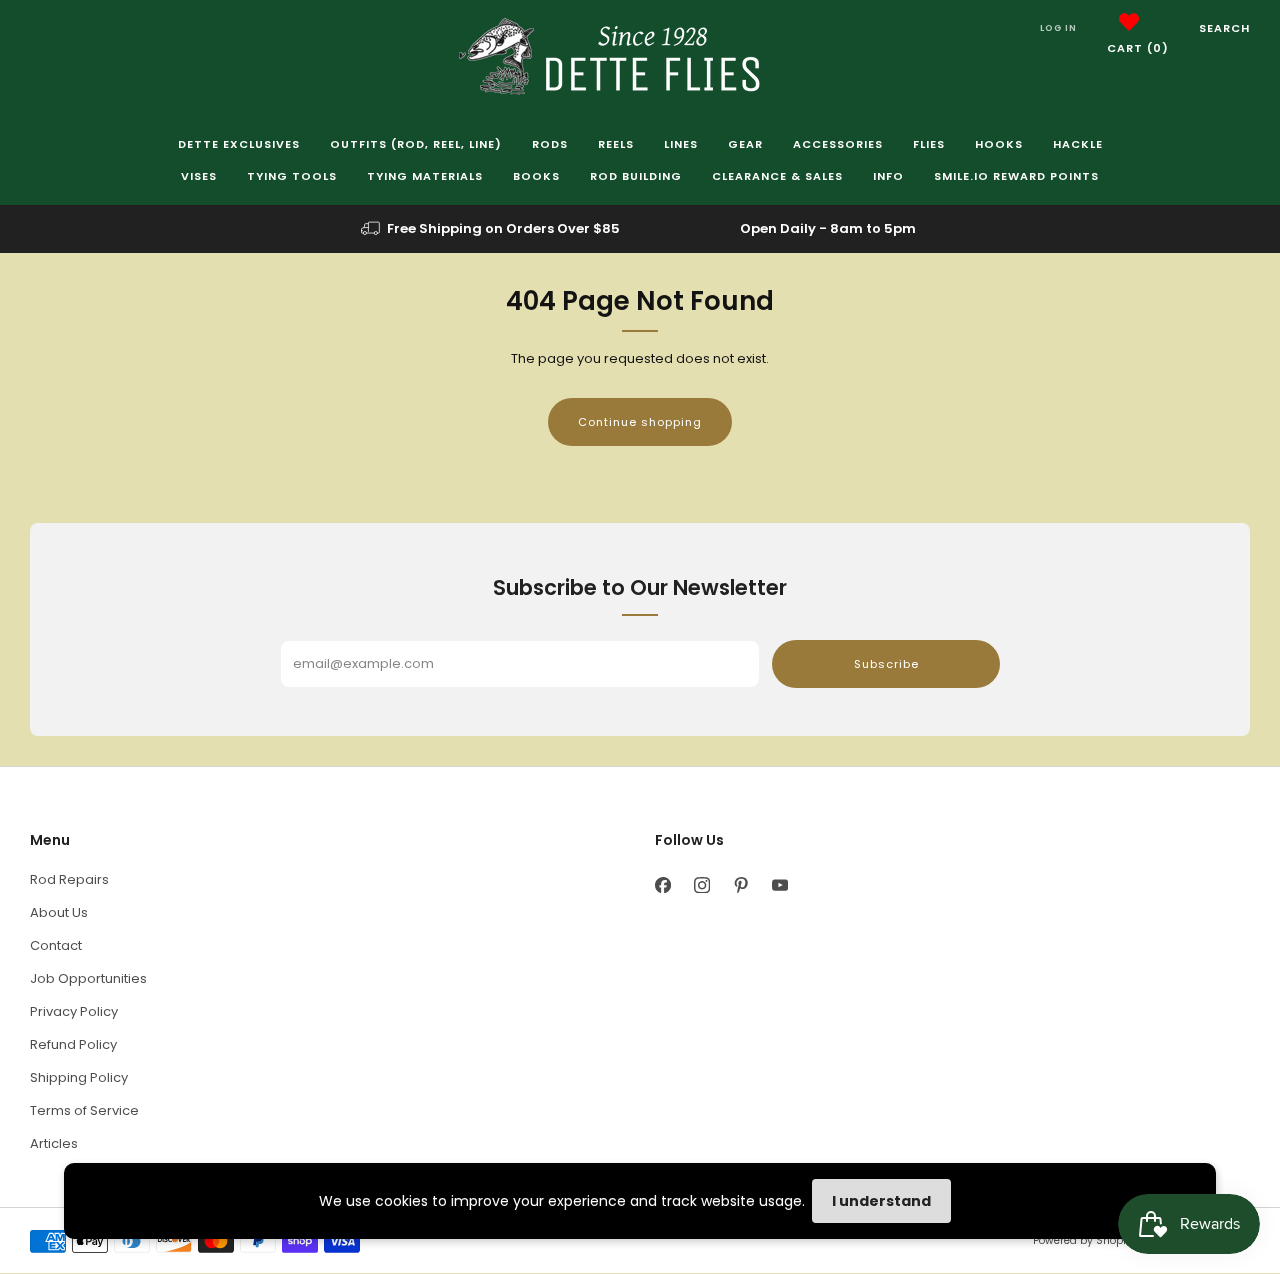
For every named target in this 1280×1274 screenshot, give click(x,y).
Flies (929, 144)
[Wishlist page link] (1129, 22)
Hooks (999, 144)
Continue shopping (640, 422)
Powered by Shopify (1084, 1240)
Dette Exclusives (239, 144)
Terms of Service (84, 1110)
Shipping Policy (79, 1077)
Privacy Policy (74, 1011)
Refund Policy (73, 1044)
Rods (550, 144)
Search (1224, 28)
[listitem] (492, 229)
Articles (54, 1143)
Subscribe (886, 664)
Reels (616, 144)
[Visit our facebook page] (662, 884)
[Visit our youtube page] (779, 884)
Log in (1058, 28)
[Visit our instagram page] (701, 884)
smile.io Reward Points (1016, 176)
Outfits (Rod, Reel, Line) (416, 144)
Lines (681, 144)
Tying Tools (292, 176)
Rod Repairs (69, 879)
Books (536, 176)
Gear (745, 144)
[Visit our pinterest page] (740, 884)
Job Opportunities (88, 978)
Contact (56, 945)
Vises (199, 176)
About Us (59, 912)
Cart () (1138, 48)
